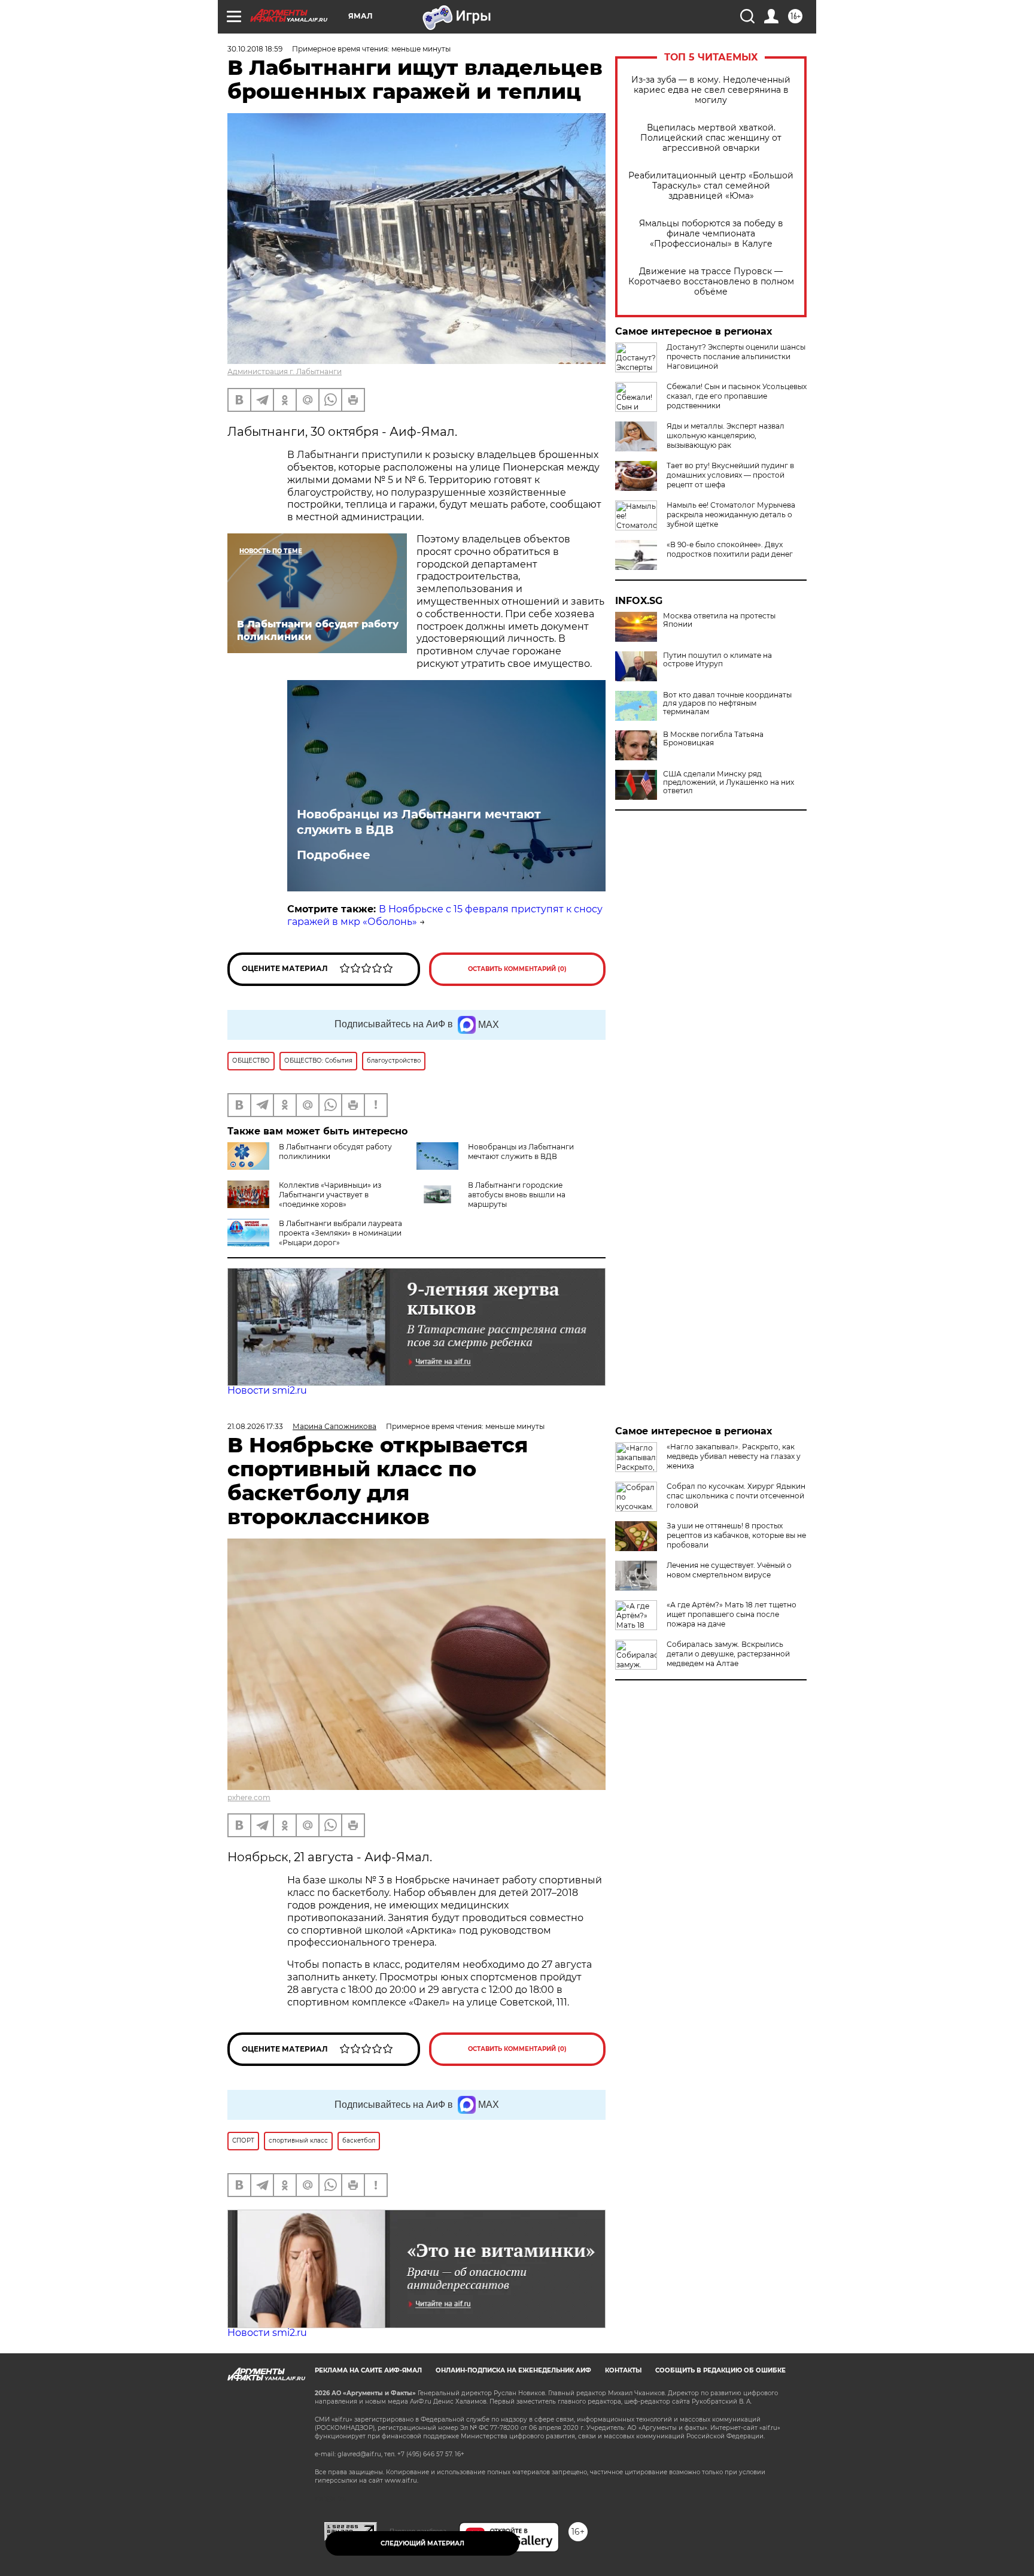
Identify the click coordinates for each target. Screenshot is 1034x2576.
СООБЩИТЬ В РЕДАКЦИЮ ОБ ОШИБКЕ (720, 2370)
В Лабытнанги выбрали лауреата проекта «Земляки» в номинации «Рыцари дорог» (340, 1233)
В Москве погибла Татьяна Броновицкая (713, 739)
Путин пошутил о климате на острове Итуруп (717, 660)
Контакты (623, 2370)
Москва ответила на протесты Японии (719, 620)
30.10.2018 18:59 (255, 49)
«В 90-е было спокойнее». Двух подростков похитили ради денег (730, 549)
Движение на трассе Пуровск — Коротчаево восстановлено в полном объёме (711, 282)
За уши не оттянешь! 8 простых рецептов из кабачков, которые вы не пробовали (736, 1535)
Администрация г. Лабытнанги (285, 371)
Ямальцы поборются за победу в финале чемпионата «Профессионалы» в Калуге (711, 234)
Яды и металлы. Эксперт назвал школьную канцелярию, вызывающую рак (726, 436)
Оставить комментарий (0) (517, 969)
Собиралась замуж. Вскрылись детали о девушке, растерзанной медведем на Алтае (728, 1654)
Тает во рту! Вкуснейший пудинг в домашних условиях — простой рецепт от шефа (730, 475)
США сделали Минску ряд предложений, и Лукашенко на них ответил (729, 782)
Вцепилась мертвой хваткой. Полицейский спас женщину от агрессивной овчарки (711, 138)
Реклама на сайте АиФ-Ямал (368, 2370)
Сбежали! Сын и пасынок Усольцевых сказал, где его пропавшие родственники (737, 396)
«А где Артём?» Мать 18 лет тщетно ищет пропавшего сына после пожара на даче (732, 1614)
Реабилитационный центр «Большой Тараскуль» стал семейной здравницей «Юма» (711, 186)
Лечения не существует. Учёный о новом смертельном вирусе (729, 1570)
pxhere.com (249, 1797)
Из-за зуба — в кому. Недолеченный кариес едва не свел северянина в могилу (711, 90)
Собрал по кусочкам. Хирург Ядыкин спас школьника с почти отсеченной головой (736, 1496)
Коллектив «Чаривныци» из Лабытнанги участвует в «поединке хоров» (330, 1195)
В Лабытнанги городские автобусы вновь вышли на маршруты (517, 1195)
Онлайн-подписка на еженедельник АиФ (513, 2370)
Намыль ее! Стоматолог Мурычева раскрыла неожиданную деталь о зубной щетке (731, 515)
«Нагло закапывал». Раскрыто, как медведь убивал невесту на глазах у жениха (734, 1456)
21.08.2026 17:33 (255, 1426)
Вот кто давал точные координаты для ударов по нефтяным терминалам (727, 703)
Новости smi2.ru (267, 1390)
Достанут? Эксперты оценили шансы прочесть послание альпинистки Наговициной (736, 356)
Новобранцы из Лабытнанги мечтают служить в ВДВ (419, 822)
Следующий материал (422, 2543)
